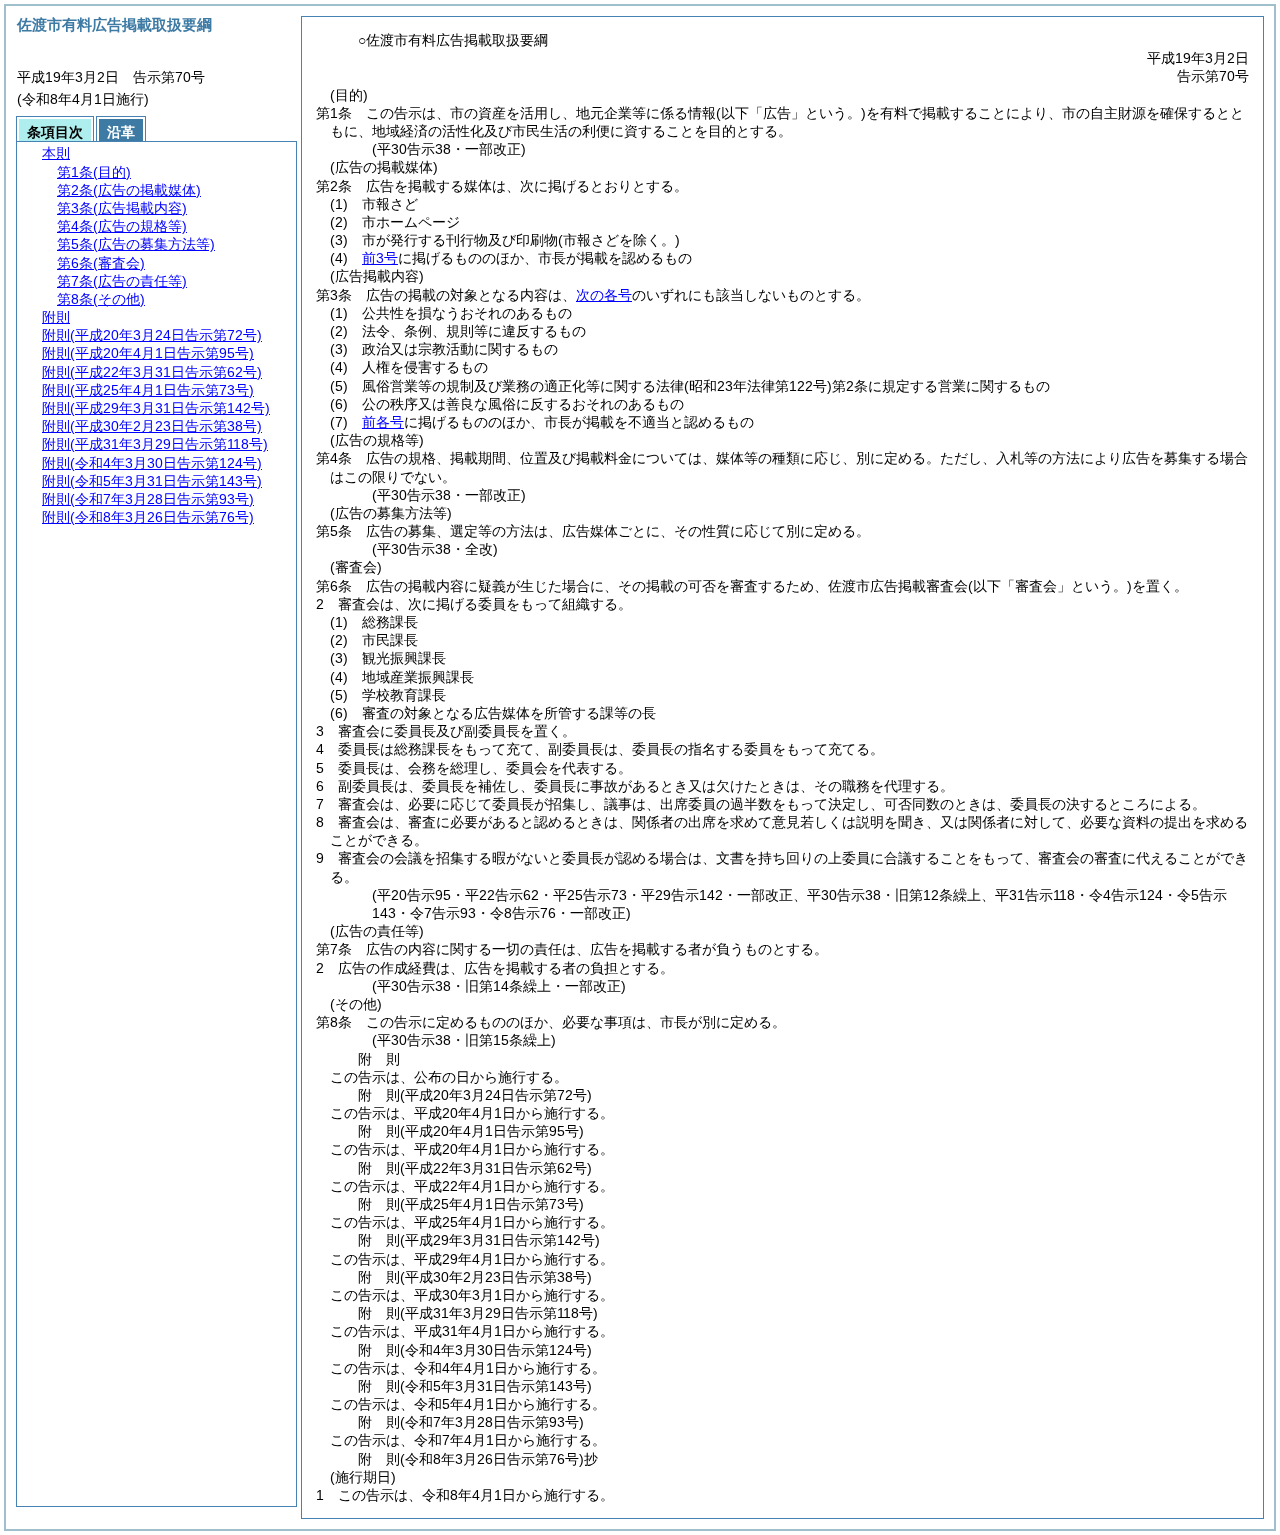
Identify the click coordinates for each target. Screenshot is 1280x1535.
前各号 (383, 422)
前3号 (380, 258)
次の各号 (604, 295)
